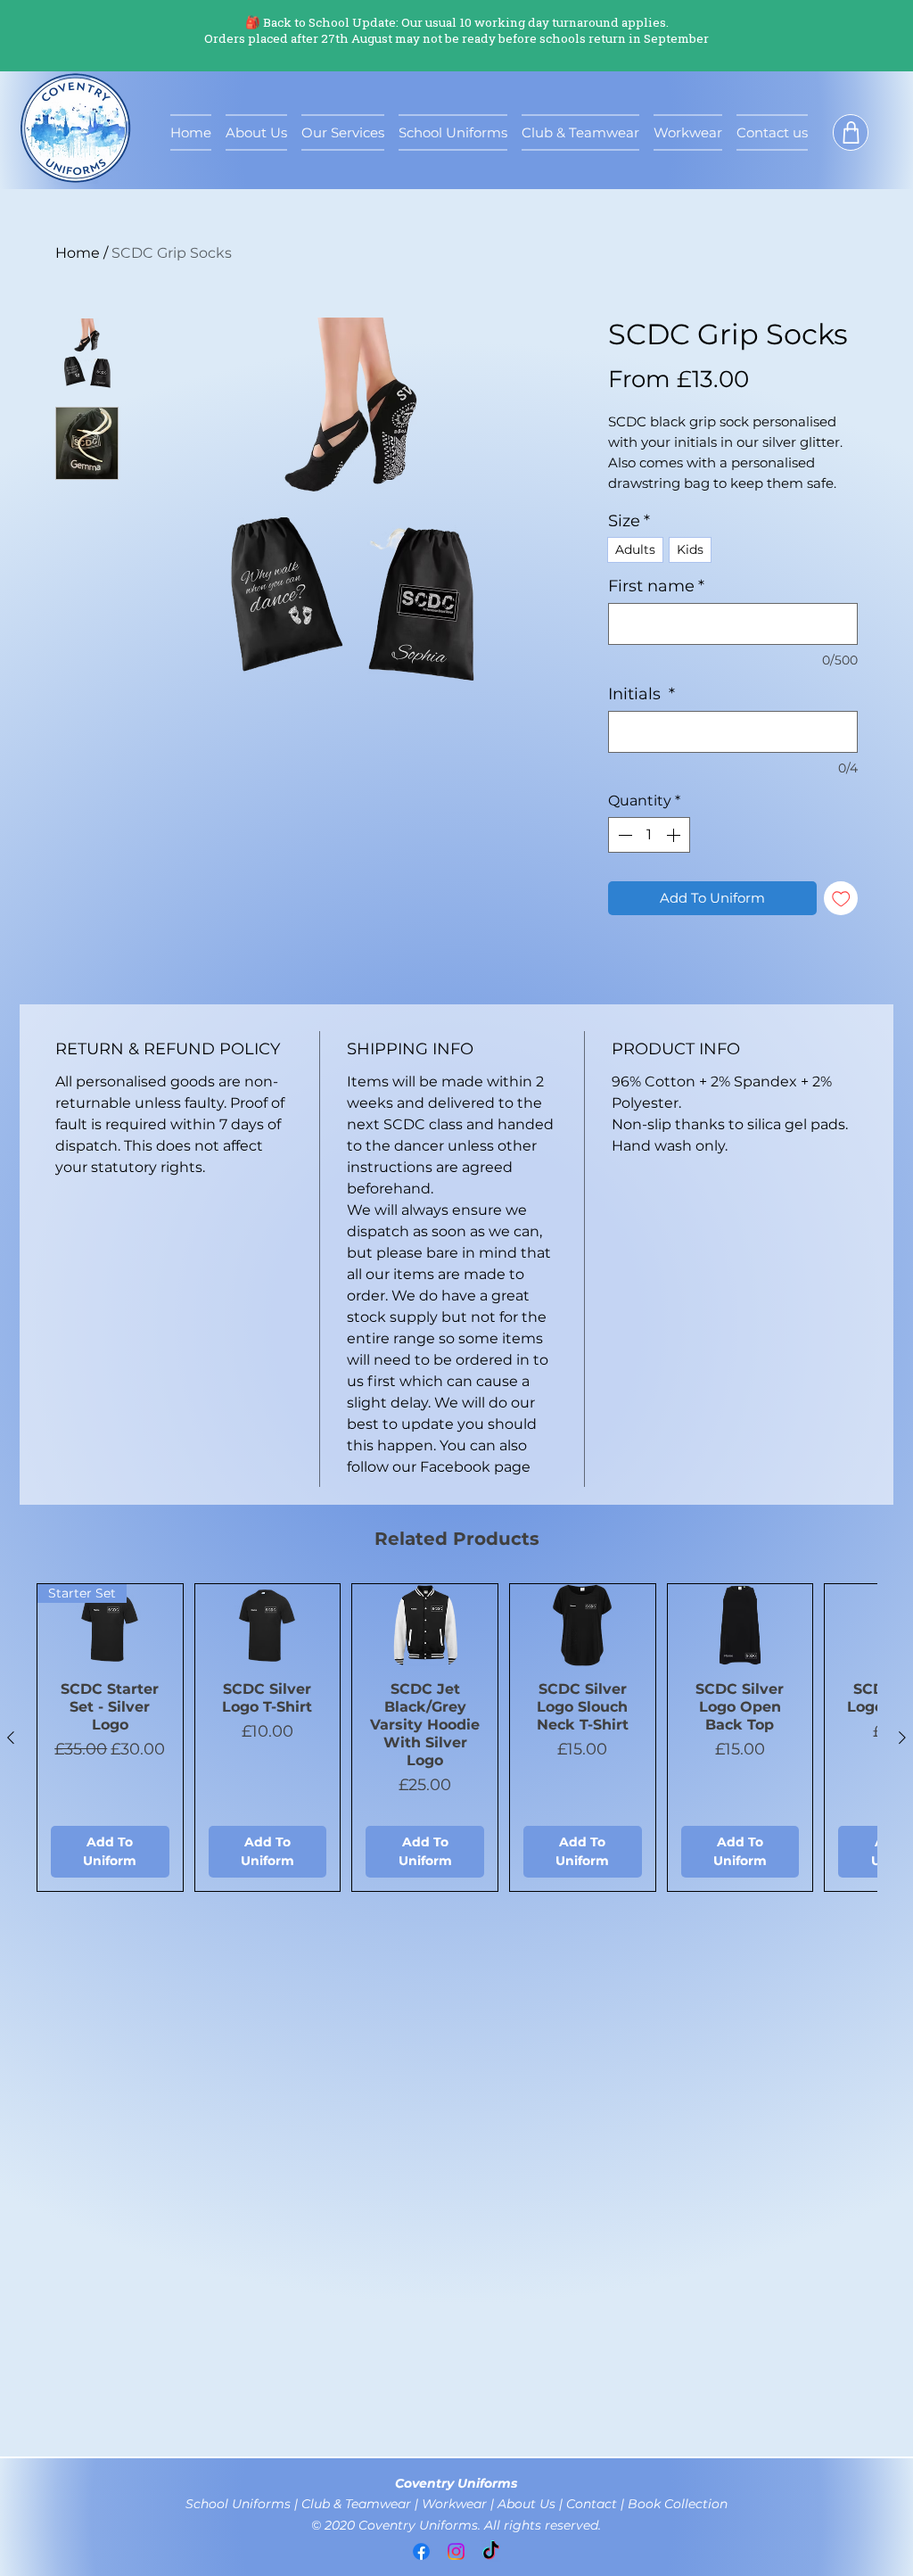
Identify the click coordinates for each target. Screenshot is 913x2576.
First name (656, 586)
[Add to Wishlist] (841, 899)
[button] (851, 132)
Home (78, 253)
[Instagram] (456, 2551)
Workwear (454, 2504)
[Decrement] (623, 835)
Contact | (597, 2504)
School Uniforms (240, 2504)
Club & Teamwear (358, 2504)
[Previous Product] (11, 1738)
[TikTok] (491, 2551)
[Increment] (675, 835)
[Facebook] (421, 2551)
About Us (528, 2504)
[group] (456, 1737)
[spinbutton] (649, 835)
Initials (642, 694)
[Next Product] (902, 1738)
